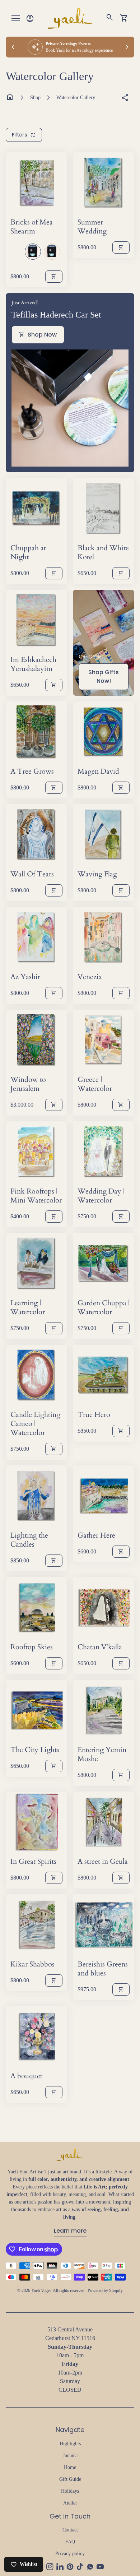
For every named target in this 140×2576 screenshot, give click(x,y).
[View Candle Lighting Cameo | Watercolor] (36, 1375)
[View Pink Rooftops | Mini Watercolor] (36, 1152)
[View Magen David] (104, 732)
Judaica (70, 2455)
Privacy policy (70, 2554)
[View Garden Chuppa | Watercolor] (104, 1264)
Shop (35, 98)
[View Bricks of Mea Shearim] (36, 183)
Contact (70, 2530)
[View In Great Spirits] (36, 1822)
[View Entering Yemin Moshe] (104, 1711)
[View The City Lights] (36, 1711)
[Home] (70, 18)
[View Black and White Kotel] (104, 509)
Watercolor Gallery (76, 98)
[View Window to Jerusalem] (36, 1040)
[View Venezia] (104, 938)
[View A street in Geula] (104, 1822)
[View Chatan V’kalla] (104, 1608)
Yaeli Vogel (41, 2290)
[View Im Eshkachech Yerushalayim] (36, 620)
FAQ (70, 2542)
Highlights (70, 2444)
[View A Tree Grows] (36, 732)
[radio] (33, 252)
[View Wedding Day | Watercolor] (104, 1152)
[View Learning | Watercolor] (36, 1264)
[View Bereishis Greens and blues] (104, 1925)
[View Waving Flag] (104, 835)
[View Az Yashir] (36, 938)
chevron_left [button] (13, 47)
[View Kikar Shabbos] (36, 1925)
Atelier (70, 2503)
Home (70, 2467)
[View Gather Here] (104, 1496)
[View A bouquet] (36, 2037)
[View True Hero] (104, 1375)
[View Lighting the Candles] (36, 1496)
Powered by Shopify (105, 2290)
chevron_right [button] (127, 47)
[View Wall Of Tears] (36, 835)
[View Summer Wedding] (104, 183)
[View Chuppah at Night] (36, 509)
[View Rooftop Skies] (36, 1608)
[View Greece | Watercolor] (104, 1040)
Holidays (70, 2491)
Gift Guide (70, 2479)
